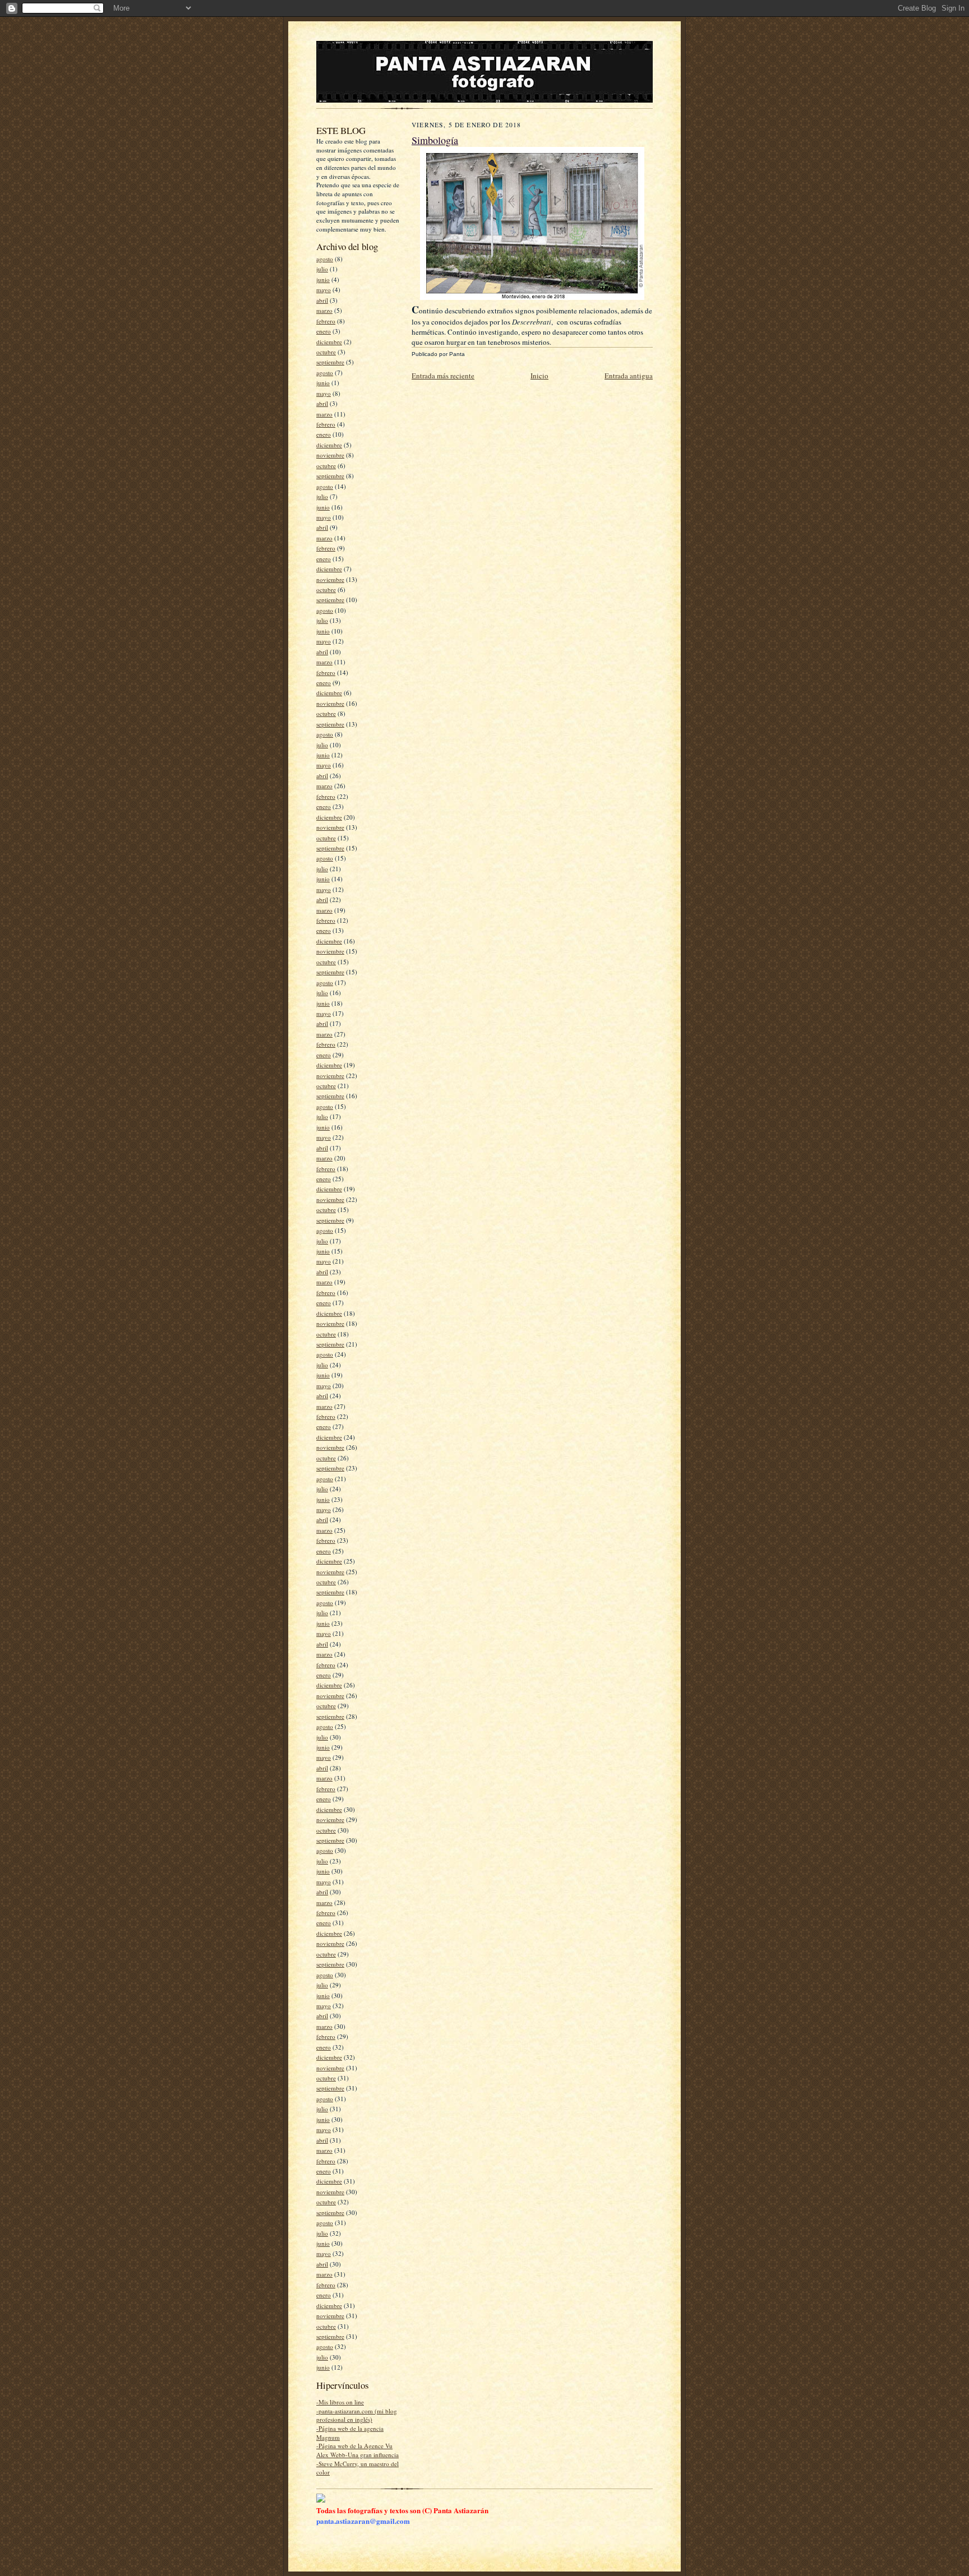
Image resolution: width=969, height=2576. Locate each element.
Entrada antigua (629, 376)
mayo (324, 290)
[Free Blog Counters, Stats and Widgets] (321, 2500)
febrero (326, 321)
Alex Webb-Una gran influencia (357, 2455)
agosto (325, 259)
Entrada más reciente (443, 376)
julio (322, 269)
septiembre (330, 362)
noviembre (330, 455)
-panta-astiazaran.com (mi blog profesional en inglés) (357, 2415)
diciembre (329, 342)
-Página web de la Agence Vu (354, 2446)
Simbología (435, 140)
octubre (326, 352)
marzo (324, 310)
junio (323, 279)
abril (322, 300)
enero (324, 331)
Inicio (539, 376)
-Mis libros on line (340, 2402)
